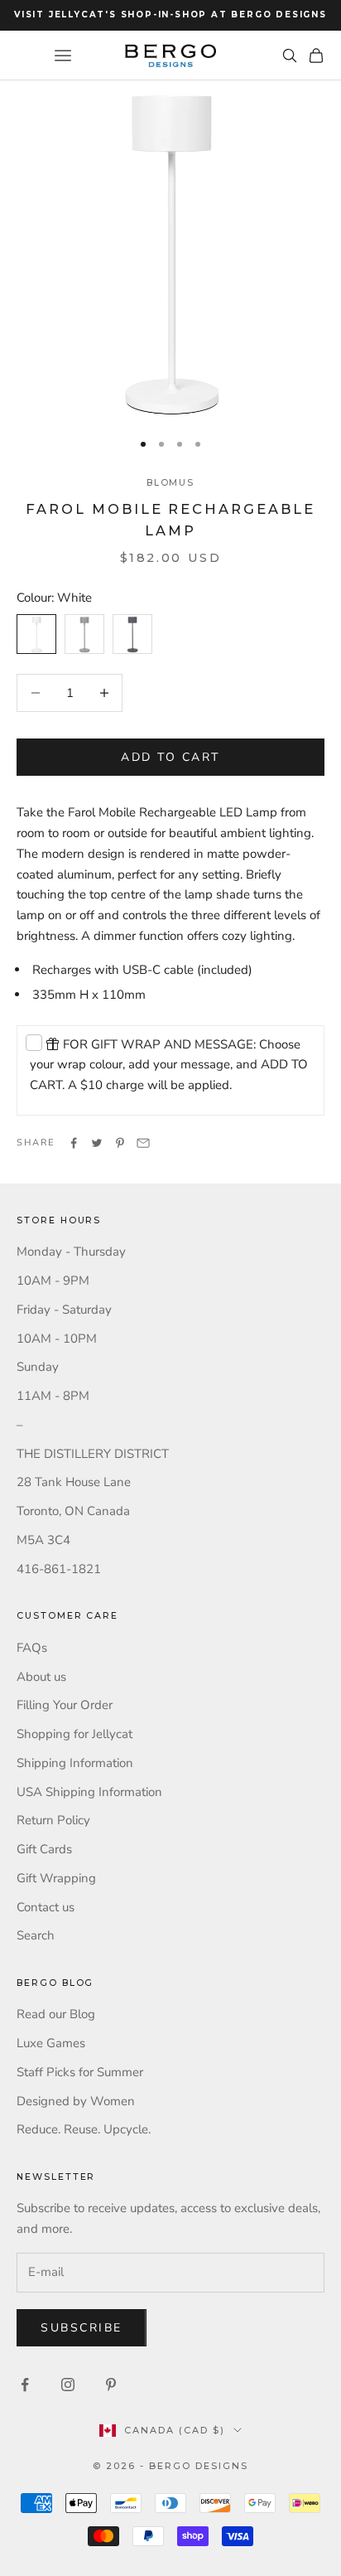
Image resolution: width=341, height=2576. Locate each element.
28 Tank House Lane (74, 1482)
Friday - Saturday (64, 1310)
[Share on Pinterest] (120, 1143)
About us (41, 1677)
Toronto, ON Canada (73, 1511)
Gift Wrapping (56, 1878)
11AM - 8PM (53, 1396)
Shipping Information (75, 1763)
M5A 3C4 (43, 1540)
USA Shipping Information (89, 1792)
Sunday (38, 1367)
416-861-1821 (59, 1569)
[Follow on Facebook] (25, 2385)
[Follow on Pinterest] (111, 2385)
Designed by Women (76, 2101)
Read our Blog (56, 2014)
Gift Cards (44, 1849)
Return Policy (53, 1820)
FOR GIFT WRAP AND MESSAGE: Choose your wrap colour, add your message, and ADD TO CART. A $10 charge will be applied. (169, 1065)
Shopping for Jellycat (74, 1734)
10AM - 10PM (57, 1339)
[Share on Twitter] (97, 1143)
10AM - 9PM (53, 1281)
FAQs (32, 1648)
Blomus (171, 483)
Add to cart (170, 757)
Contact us (46, 1907)
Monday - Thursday (71, 1252)
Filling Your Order (65, 1705)
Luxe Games (51, 2043)
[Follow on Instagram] (68, 2385)
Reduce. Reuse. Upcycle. (84, 2129)
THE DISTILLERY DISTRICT (93, 1454)
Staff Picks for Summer (80, 2072)
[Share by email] (143, 1143)
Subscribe (82, 2328)
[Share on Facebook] (74, 1143)
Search (36, 1935)
